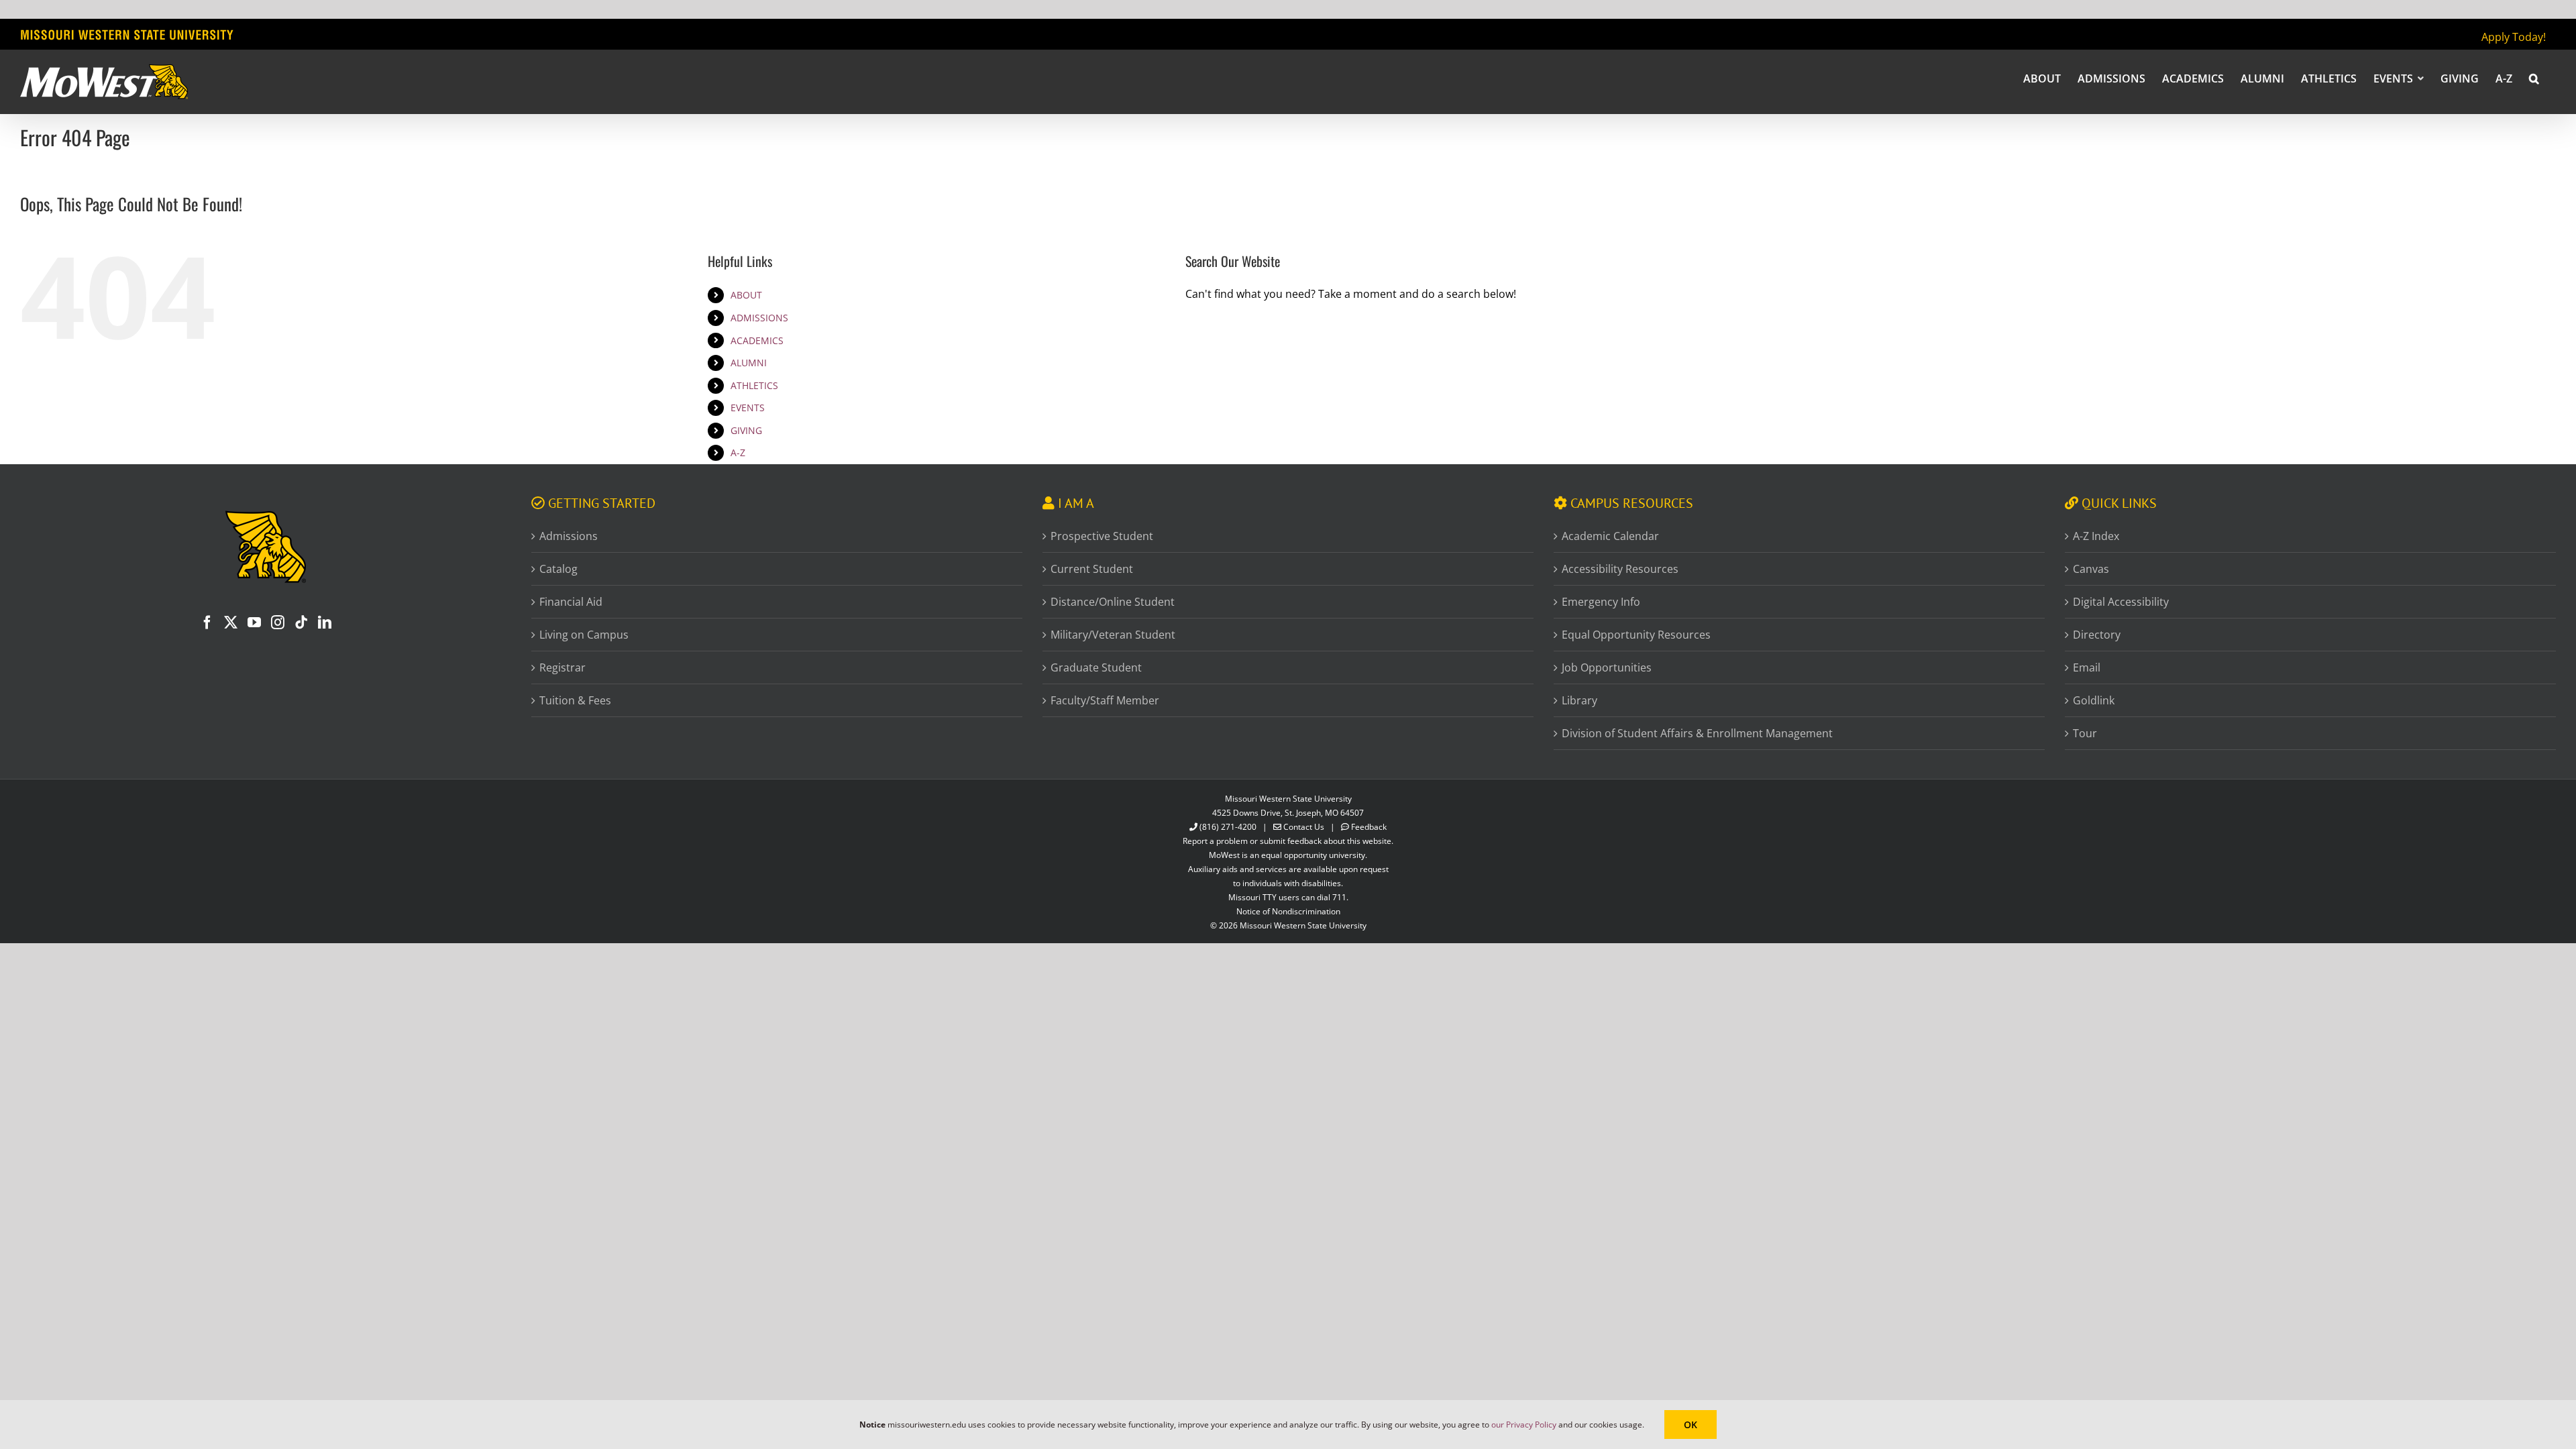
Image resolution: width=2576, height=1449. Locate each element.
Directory (2097, 635)
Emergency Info (1601, 602)
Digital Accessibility (2121, 602)
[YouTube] (254, 623)
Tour (2085, 733)
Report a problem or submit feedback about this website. (1288, 841)
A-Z (738, 452)
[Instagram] (278, 623)
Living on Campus (584, 635)
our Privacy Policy (1524, 1425)
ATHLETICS (754, 385)
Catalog (558, 569)
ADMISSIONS (759, 318)
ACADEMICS (757, 340)
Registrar (562, 667)
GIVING (746, 430)
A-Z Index (2096, 536)
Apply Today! (2514, 37)
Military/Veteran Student (1113, 635)
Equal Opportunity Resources (1636, 635)
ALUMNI (749, 363)
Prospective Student (1102, 536)
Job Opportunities (1607, 667)
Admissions (569, 536)
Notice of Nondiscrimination (1288, 911)
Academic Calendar (1610, 536)
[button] (2534, 78)
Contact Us (1304, 827)
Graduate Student (1096, 667)
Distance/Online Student (1113, 602)
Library (1579, 700)
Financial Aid (571, 602)
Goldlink (2094, 700)
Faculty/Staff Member (1105, 700)
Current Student (1092, 569)
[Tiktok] (301, 623)
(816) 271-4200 (1228, 827)
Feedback (1369, 827)
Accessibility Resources (1620, 569)
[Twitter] (231, 623)
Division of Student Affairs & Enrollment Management (1697, 733)
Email (2087, 667)
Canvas (2091, 569)
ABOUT (746, 295)
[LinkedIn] (325, 623)
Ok (1690, 1425)
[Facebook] (207, 623)
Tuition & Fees (575, 700)
